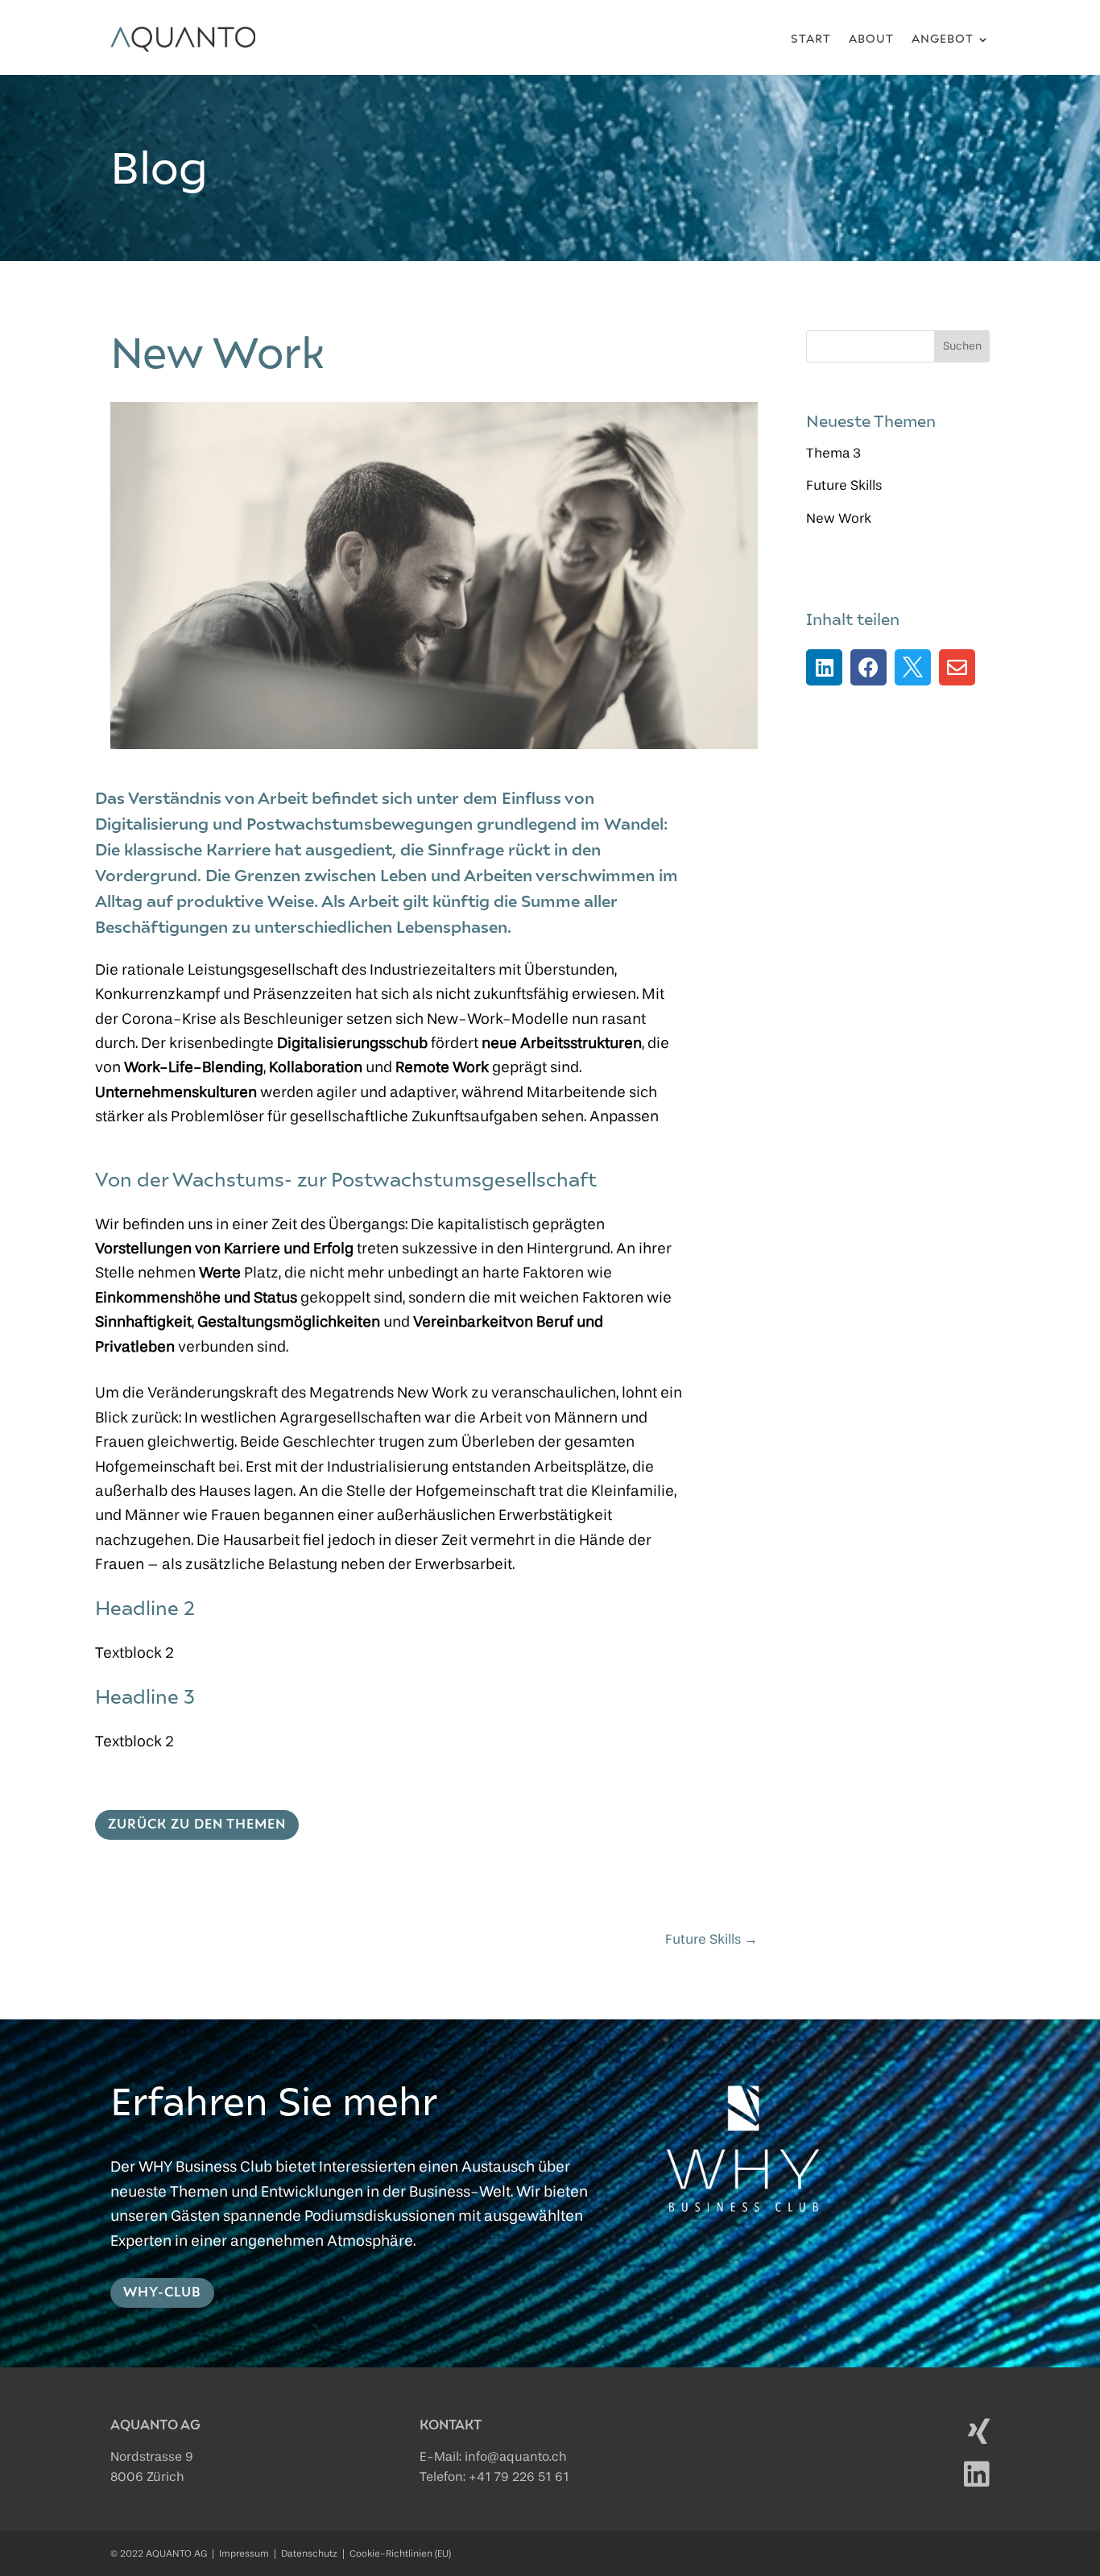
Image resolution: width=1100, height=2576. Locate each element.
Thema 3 (833, 454)
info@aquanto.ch (516, 2458)
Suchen (962, 346)
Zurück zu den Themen (197, 1824)
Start (811, 39)
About (871, 39)
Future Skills (844, 486)
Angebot (943, 39)
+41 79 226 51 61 (519, 2478)
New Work (839, 519)
